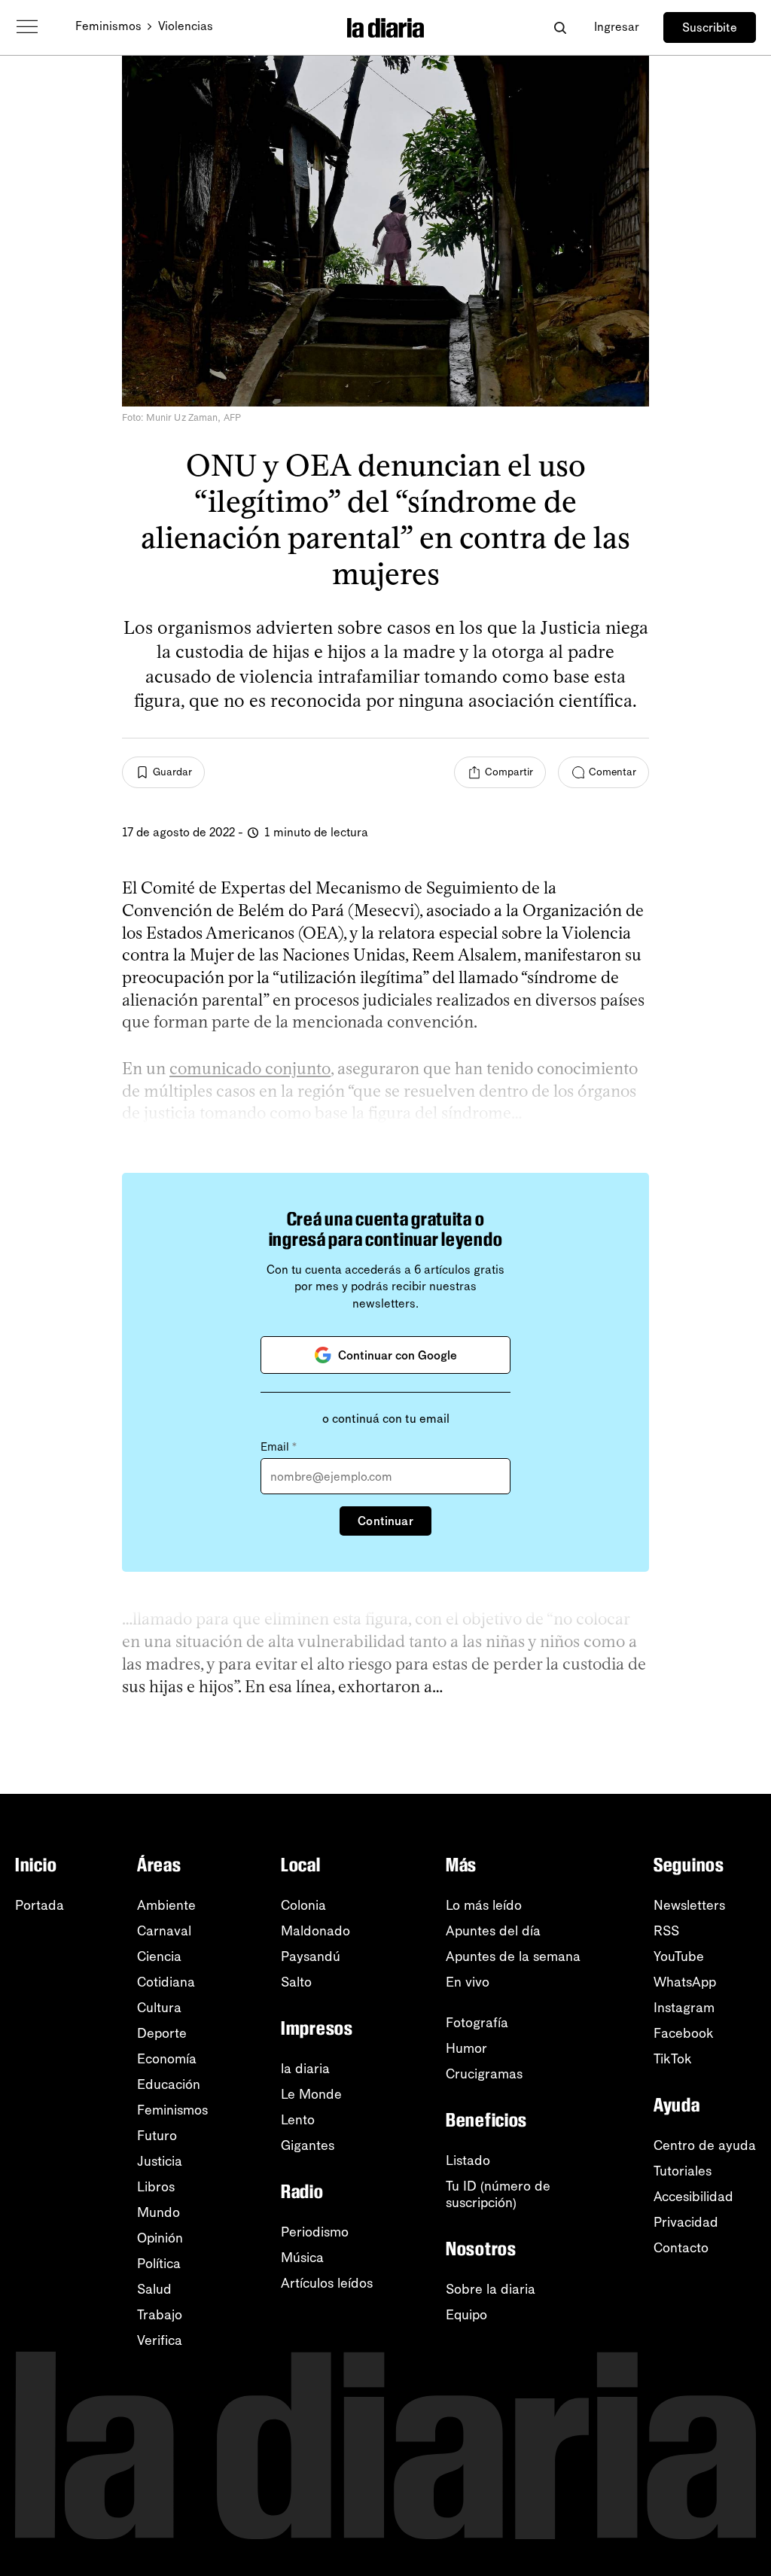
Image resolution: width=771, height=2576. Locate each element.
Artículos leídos (327, 2283)
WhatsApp (685, 1982)
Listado (468, 2160)
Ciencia (159, 1956)
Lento (298, 2120)
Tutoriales (683, 2171)
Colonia (303, 1905)
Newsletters (689, 1905)
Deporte (162, 2033)
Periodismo (315, 2232)
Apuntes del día (493, 1931)
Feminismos (108, 26)
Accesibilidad (693, 2197)
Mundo (158, 2212)
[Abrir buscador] (560, 27)
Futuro (157, 2136)
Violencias (186, 26)
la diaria (305, 2069)
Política (159, 2264)
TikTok (673, 2059)
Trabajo (160, 2315)
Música (302, 2258)
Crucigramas (484, 2074)
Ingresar (617, 27)
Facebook (684, 2033)
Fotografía (477, 2023)
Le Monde (311, 2094)
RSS (666, 1931)
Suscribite (710, 27)
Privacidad (686, 2222)
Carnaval (164, 1931)
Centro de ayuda (705, 2145)
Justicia (160, 2161)
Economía (167, 2059)
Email (279, 1447)
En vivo (468, 1982)
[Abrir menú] (27, 27)
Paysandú (311, 1956)
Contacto (681, 2248)
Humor (466, 2048)
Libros (156, 2187)
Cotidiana (166, 1982)
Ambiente (166, 1905)
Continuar (385, 1521)
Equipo (466, 2315)
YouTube (679, 1956)
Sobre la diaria (491, 2289)
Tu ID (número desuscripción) (498, 2194)
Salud (154, 2289)
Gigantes (308, 2145)
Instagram (684, 2008)
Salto (296, 1982)
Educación (169, 2084)
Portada (40, 1905)
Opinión (160, 2238)
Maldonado (315, 1931)
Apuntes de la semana (513, 1956)
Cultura (159, 2008)
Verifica (160, 2340)
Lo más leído (484, 1905)
